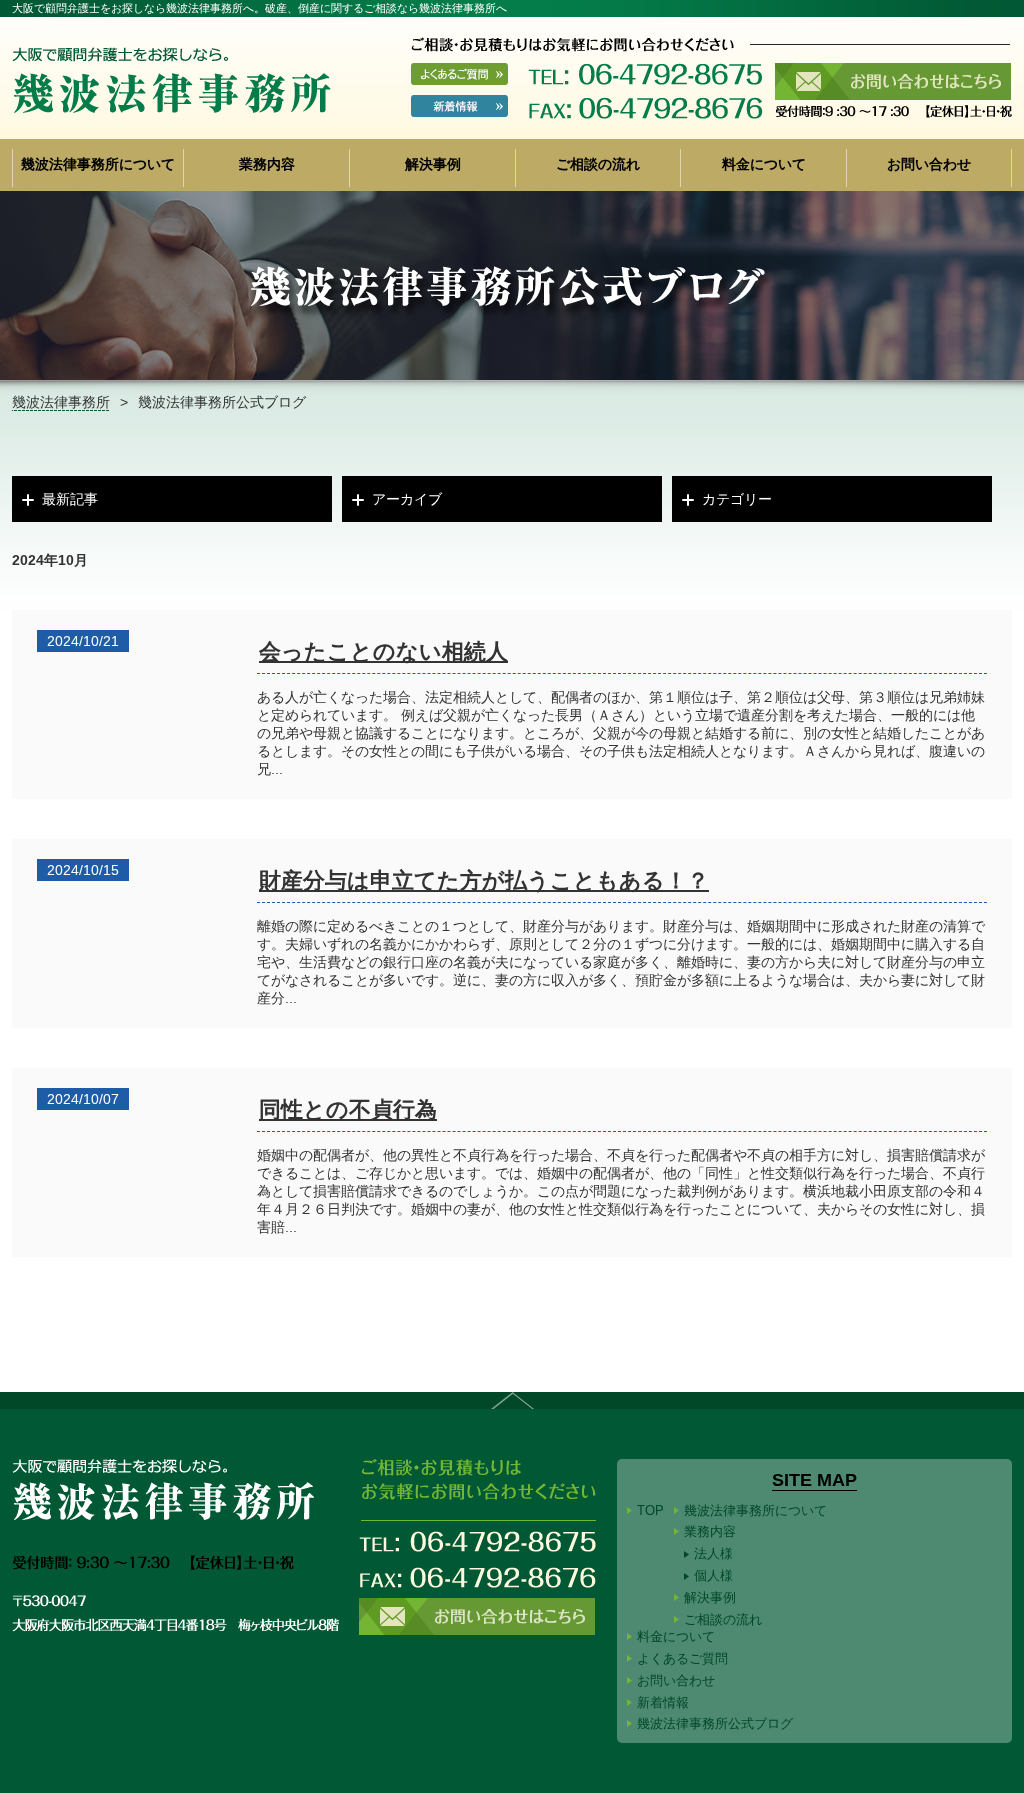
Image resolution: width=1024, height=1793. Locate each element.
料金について (764, 164)
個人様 (713, 1575)
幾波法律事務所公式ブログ (715, 1723)
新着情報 (663, 1702)
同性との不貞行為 (348, 1109)
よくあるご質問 (682, 1658)
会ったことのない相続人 (383, 651)
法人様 (713, 1553)
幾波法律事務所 (61, 402)
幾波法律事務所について (98, 164)
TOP (650, 1510)
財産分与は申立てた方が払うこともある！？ (484, 880)
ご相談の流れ (598, 164)
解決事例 (433, 164)
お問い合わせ (929, 164)
